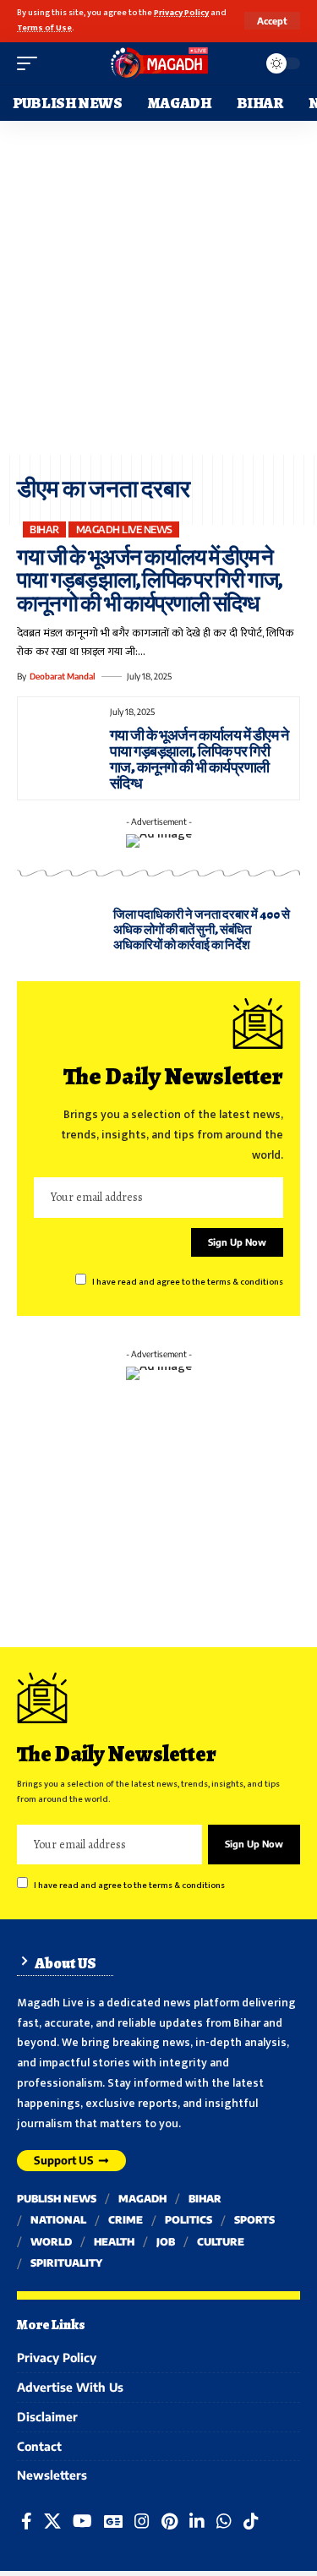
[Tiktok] (251, 2521)
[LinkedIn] (197, 2521)
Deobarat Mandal (63, 676)
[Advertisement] (158, 288)
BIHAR (44, 529)
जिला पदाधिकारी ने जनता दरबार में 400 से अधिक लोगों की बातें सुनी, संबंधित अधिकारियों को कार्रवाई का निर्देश (202, 930)
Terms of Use (44, 28)
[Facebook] (27, 2521)
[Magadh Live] (159, 63)
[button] (272, 21)
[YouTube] (82, 2521)
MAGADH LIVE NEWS (124, 529)
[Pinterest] (169, 2521)
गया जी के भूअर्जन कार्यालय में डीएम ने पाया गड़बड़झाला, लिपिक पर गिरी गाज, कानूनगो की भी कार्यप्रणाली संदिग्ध (149, 581)
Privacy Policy (181, 13)
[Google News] (113, 2521)
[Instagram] (142, 2521)
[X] (52, 2521)
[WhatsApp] (224, 2521)
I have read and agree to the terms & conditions (188, 1282)
